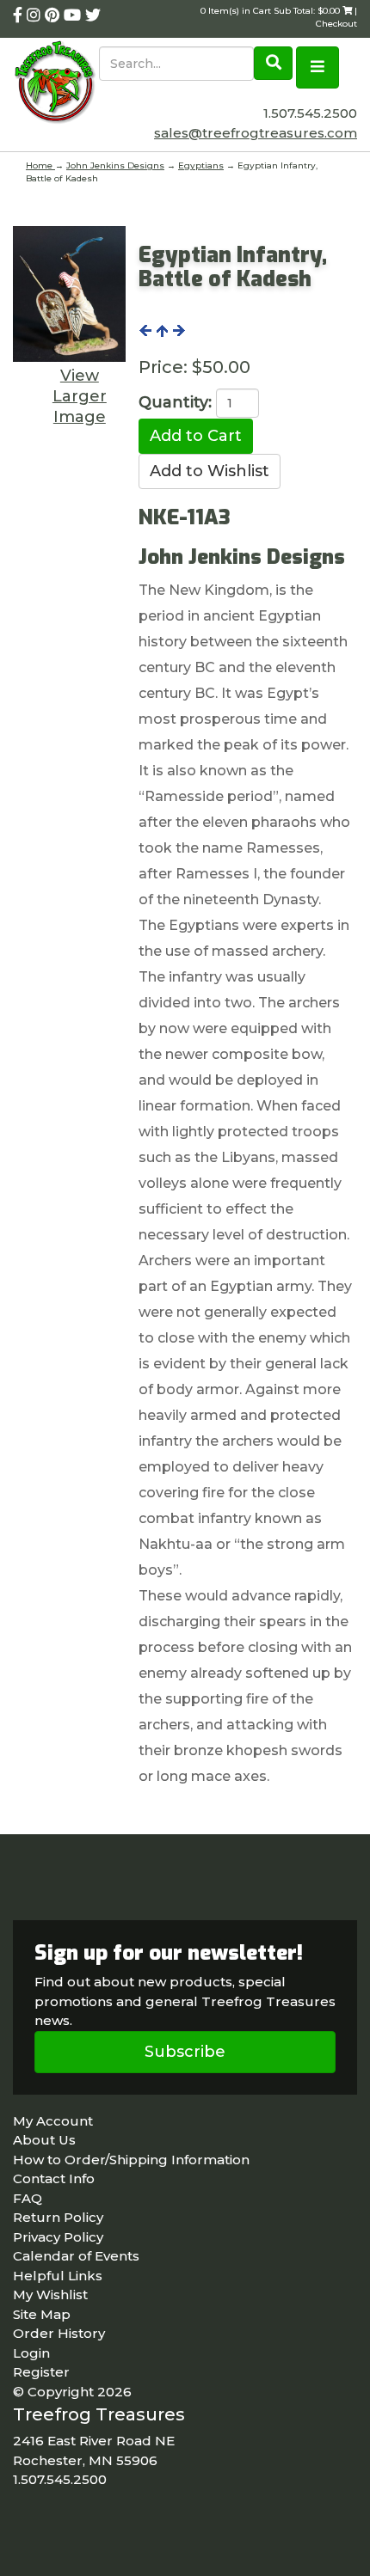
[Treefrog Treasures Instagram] (36, 15)
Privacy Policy (58, 2237)
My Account (53, 2121)
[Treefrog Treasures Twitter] (93, 15)
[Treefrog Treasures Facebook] (20, 15)
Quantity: (175, 402)
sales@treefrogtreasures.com (256, 133)
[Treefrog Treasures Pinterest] (54, 15)
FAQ (28, 2198)
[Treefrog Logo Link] (56, 84)
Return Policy (58, 2217)
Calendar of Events (76, 2256)
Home (40, 165)
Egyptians (201, 165)
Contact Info (54, 2178)
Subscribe (185, 2052)
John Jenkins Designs (115, 165)
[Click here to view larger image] (69, 294)
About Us (44, 2140)
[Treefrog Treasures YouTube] (74, 15)
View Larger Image (80, 396)
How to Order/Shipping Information (131, 2160)
